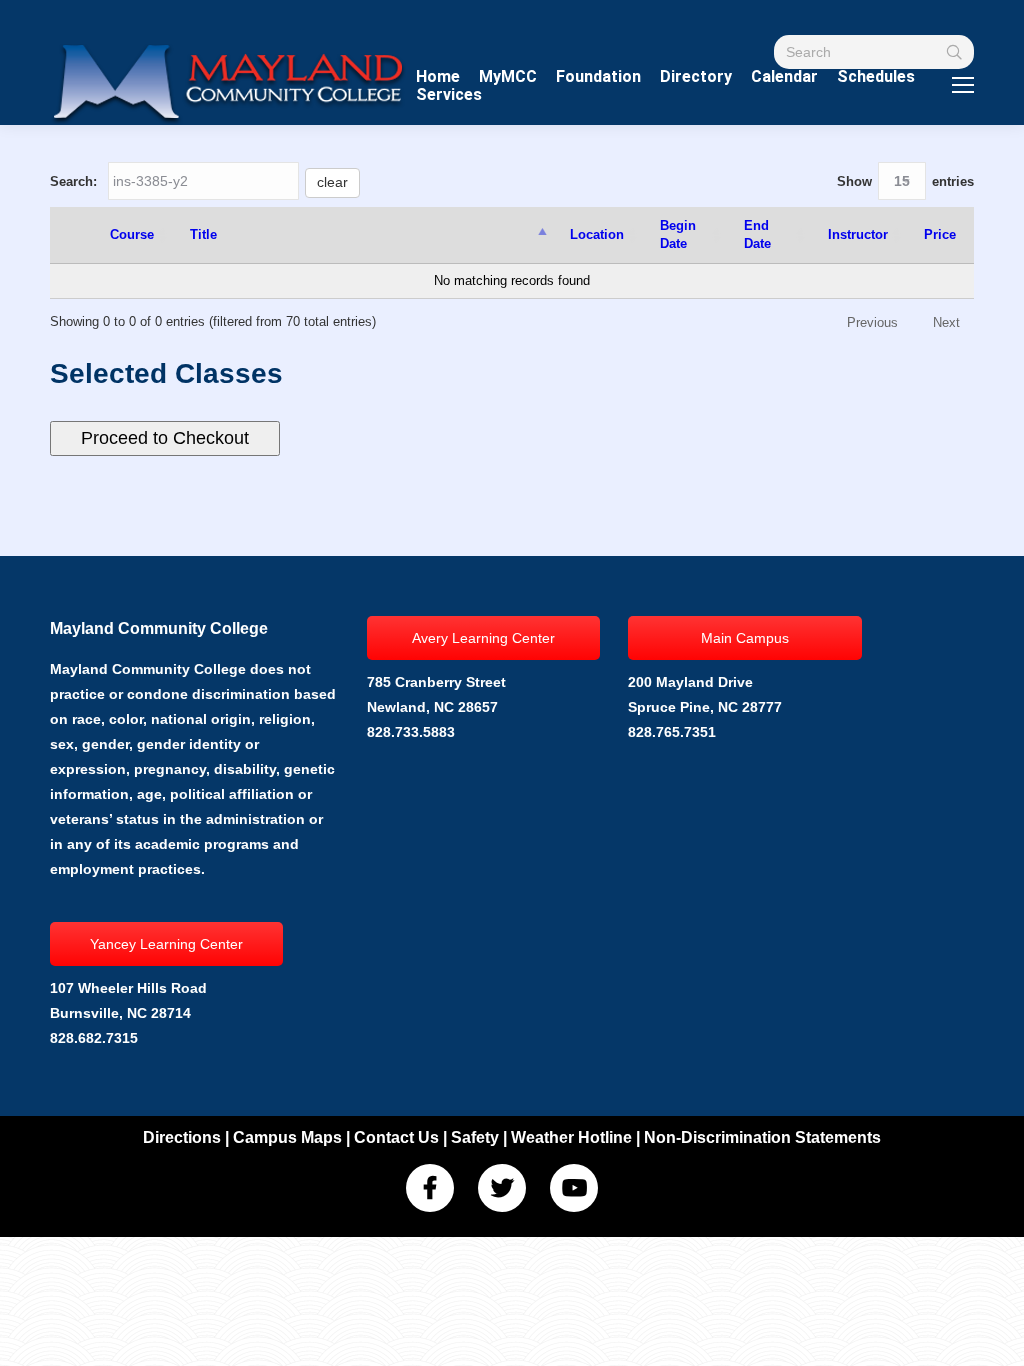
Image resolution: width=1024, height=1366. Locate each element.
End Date (757, 234)
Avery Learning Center (483, 638)
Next (946, 322)
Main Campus (745, 638)
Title (203, 234)
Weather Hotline (571, 1137)
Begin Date (678, 234)
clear (332, 182)
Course (132, 234)
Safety (475, 1137)
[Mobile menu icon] (963, 85)
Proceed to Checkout (165, 438)
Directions (182, 1137)
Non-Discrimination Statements (762, 1137)
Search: (199, 181)
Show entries (905, 181)
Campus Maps (287, 1137)
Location (597, 234)
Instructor (858, 234)
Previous (872, 322)
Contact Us (396, 1137)
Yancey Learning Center (166, 944)
